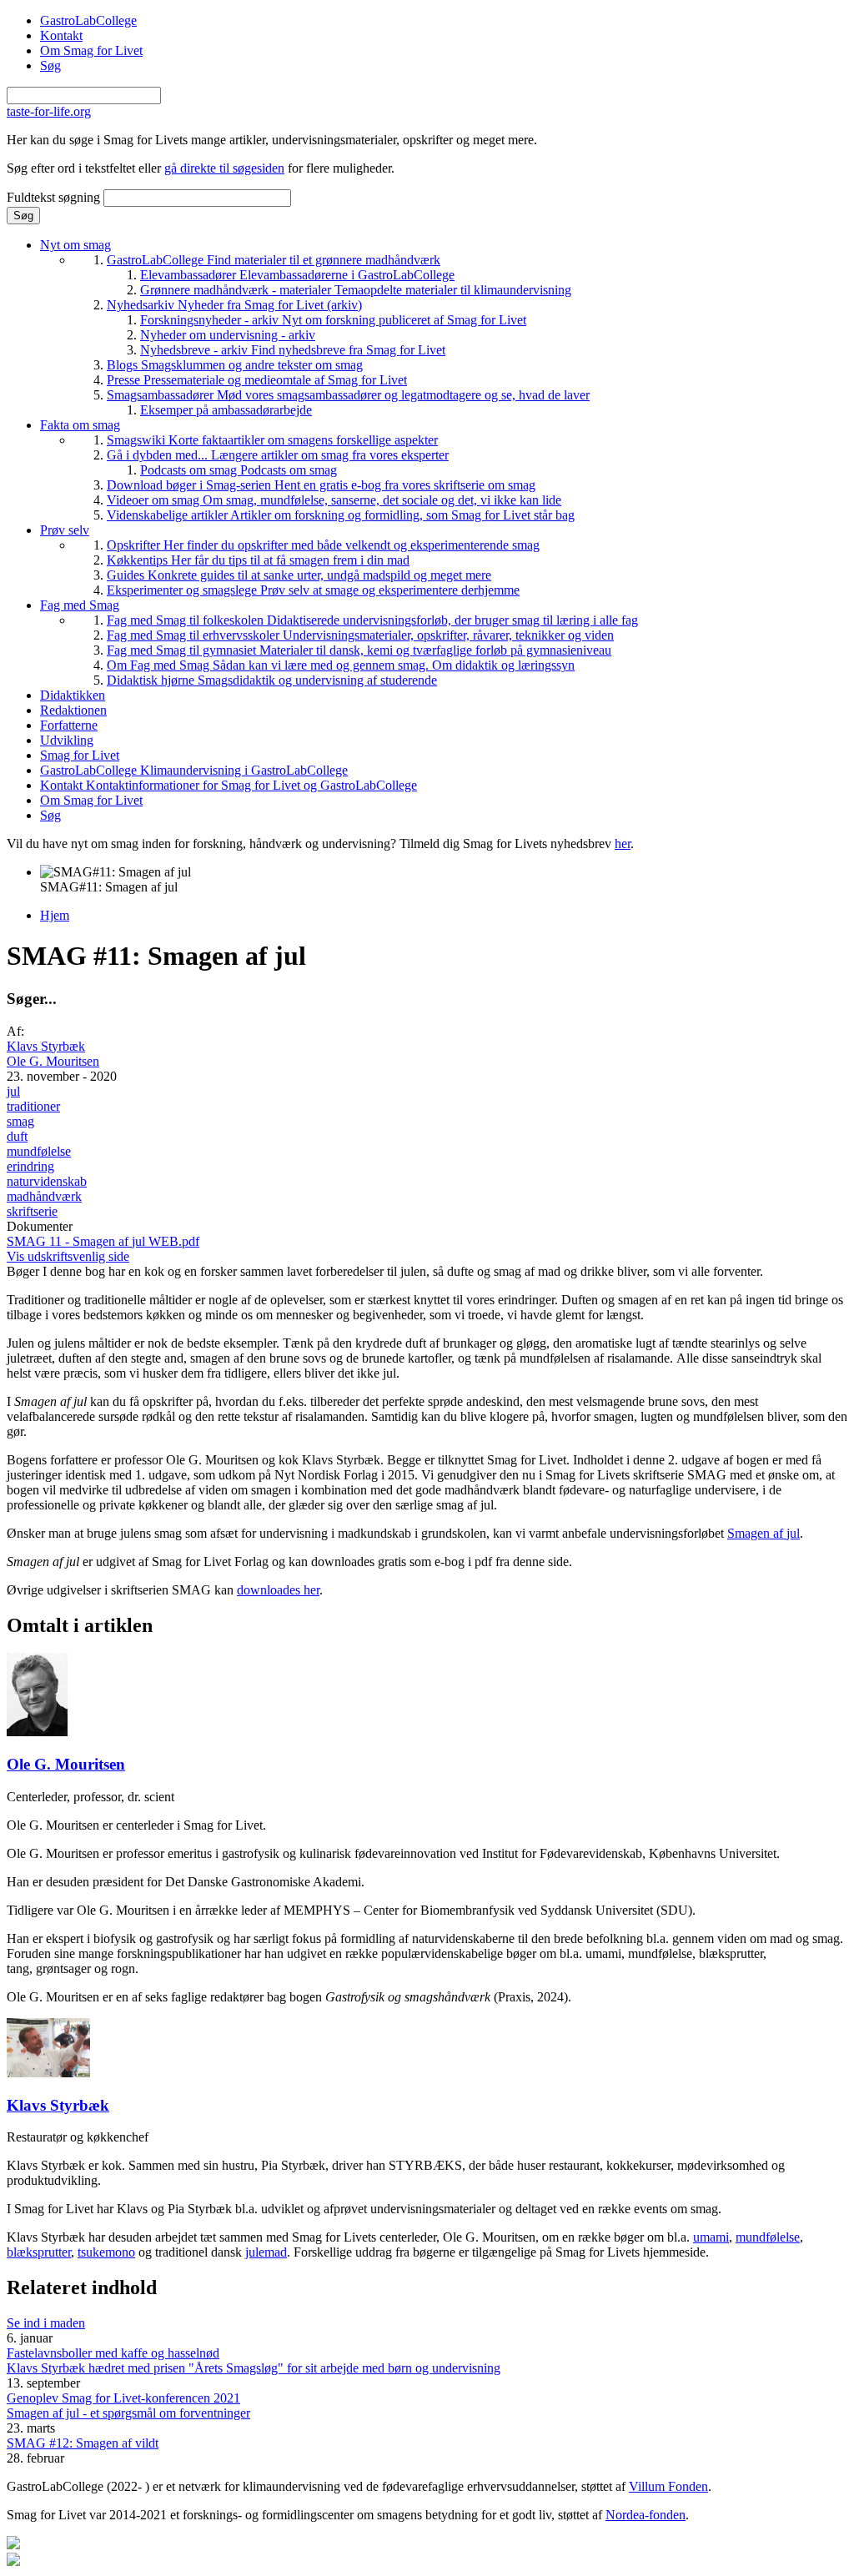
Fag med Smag (80, 605)
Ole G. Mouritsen (53, 1061)
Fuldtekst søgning (55, 197)
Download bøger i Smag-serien (321, 485)
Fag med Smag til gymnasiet (359, 650)
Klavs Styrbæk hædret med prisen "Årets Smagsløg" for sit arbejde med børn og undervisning (254, 2368)
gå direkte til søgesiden (224, 168)
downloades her (278, 1590)
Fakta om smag (80, 425)
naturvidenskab (47, 1181)
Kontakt (61, 35)
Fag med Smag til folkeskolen (372, 620)
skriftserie (32, 1211)
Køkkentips (258, 560)
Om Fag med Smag (341, 665)
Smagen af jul (764, 1533)
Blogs (235, 365)
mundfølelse (39, 1151)
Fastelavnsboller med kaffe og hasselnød (113, 2353)
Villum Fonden (668, 2486)
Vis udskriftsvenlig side (68, 1256)
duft (17, 1136)
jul (13, 1091)
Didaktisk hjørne (272, 680)
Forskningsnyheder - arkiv (333, 320)
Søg (50, 65)
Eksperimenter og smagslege (313, 590)
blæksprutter (39, 2252)
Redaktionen (73, 710)
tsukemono (106, 2252)
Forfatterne (69, 725)
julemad (266, 2252)
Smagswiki (272, 440)
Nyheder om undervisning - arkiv (228, 335)
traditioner (33, 1106)
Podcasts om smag (239, 470)
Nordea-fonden (646, 2515)
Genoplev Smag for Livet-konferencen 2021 (123, 2398)
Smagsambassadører (348, 395)
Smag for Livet (80, 755)
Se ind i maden (46, 2323)
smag (20, 1121)
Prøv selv (65, 530)
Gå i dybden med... (278, 455)
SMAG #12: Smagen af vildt (83, 2443)
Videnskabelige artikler (341, 515)
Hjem (55, 915)
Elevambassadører (297, 275)
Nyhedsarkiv (234, 305)
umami (711, 2237)
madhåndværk (44, 1196)
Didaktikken (73, 695)
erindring (30, 1166)
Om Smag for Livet (91, 50)
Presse (257, 380)
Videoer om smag (334, 500)
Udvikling (67, 740)
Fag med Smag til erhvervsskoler (360, 635)
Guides (299, 575)
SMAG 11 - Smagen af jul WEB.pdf (103, 1241)
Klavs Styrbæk (46, 1046)
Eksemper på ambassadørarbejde (226, 410)
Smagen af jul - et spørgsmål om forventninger (128, 2413)
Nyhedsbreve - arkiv (293, 350)
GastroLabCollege (88, 20)
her (623, 844)
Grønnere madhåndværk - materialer (356, 290)
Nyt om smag (75, 245)
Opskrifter (323, 545)
